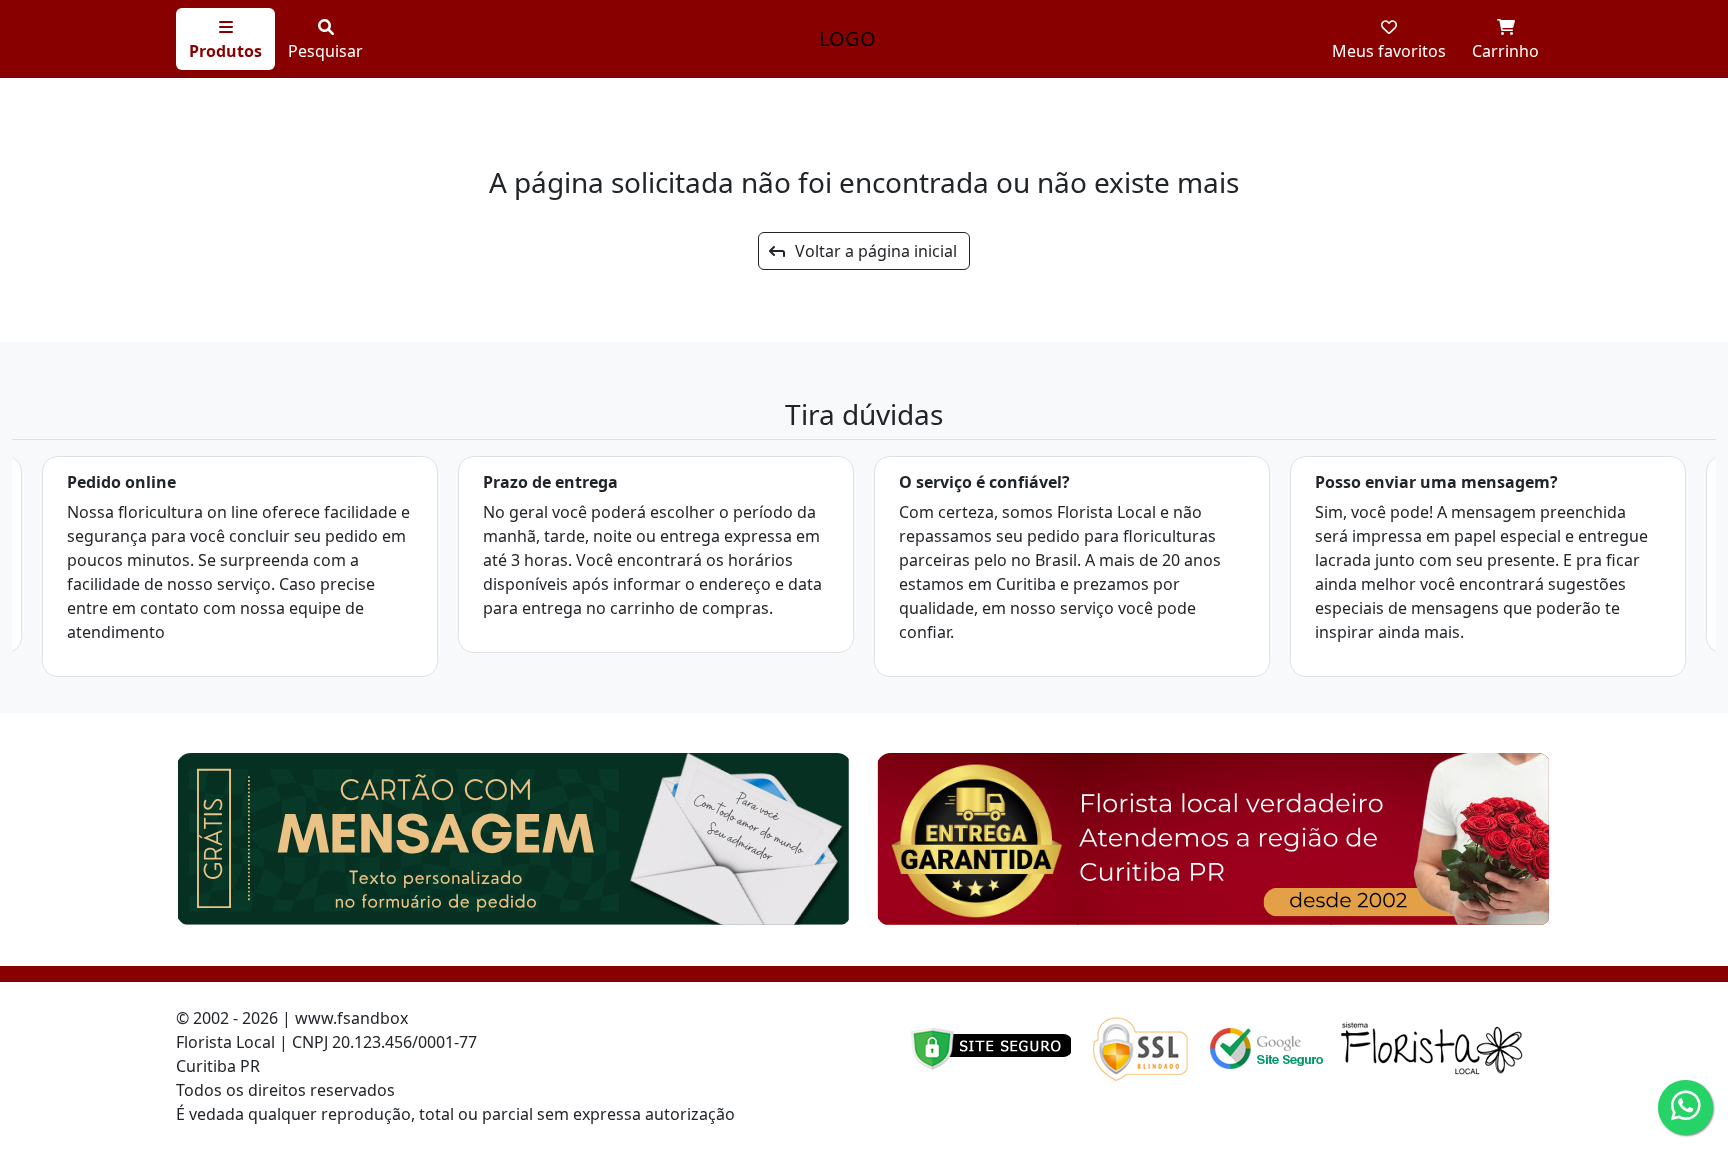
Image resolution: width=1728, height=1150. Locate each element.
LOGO (847, 38)
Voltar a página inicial (870, 251)
